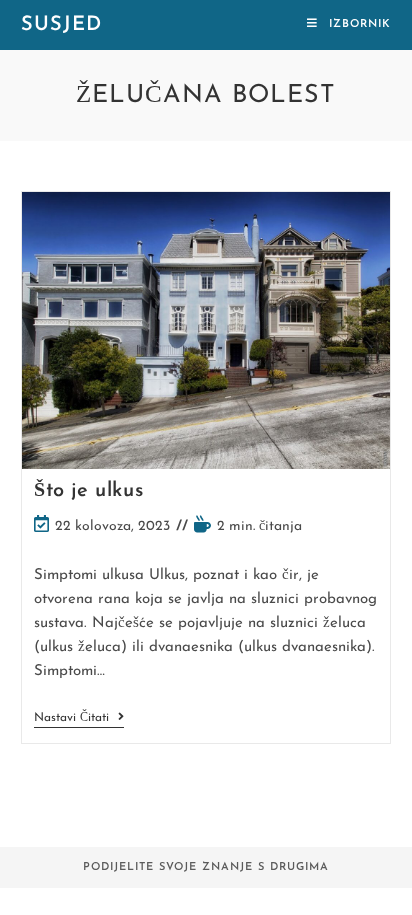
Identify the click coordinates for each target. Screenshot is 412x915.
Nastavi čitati (79, 719)
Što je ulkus (88, 491)
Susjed (61, 25)
